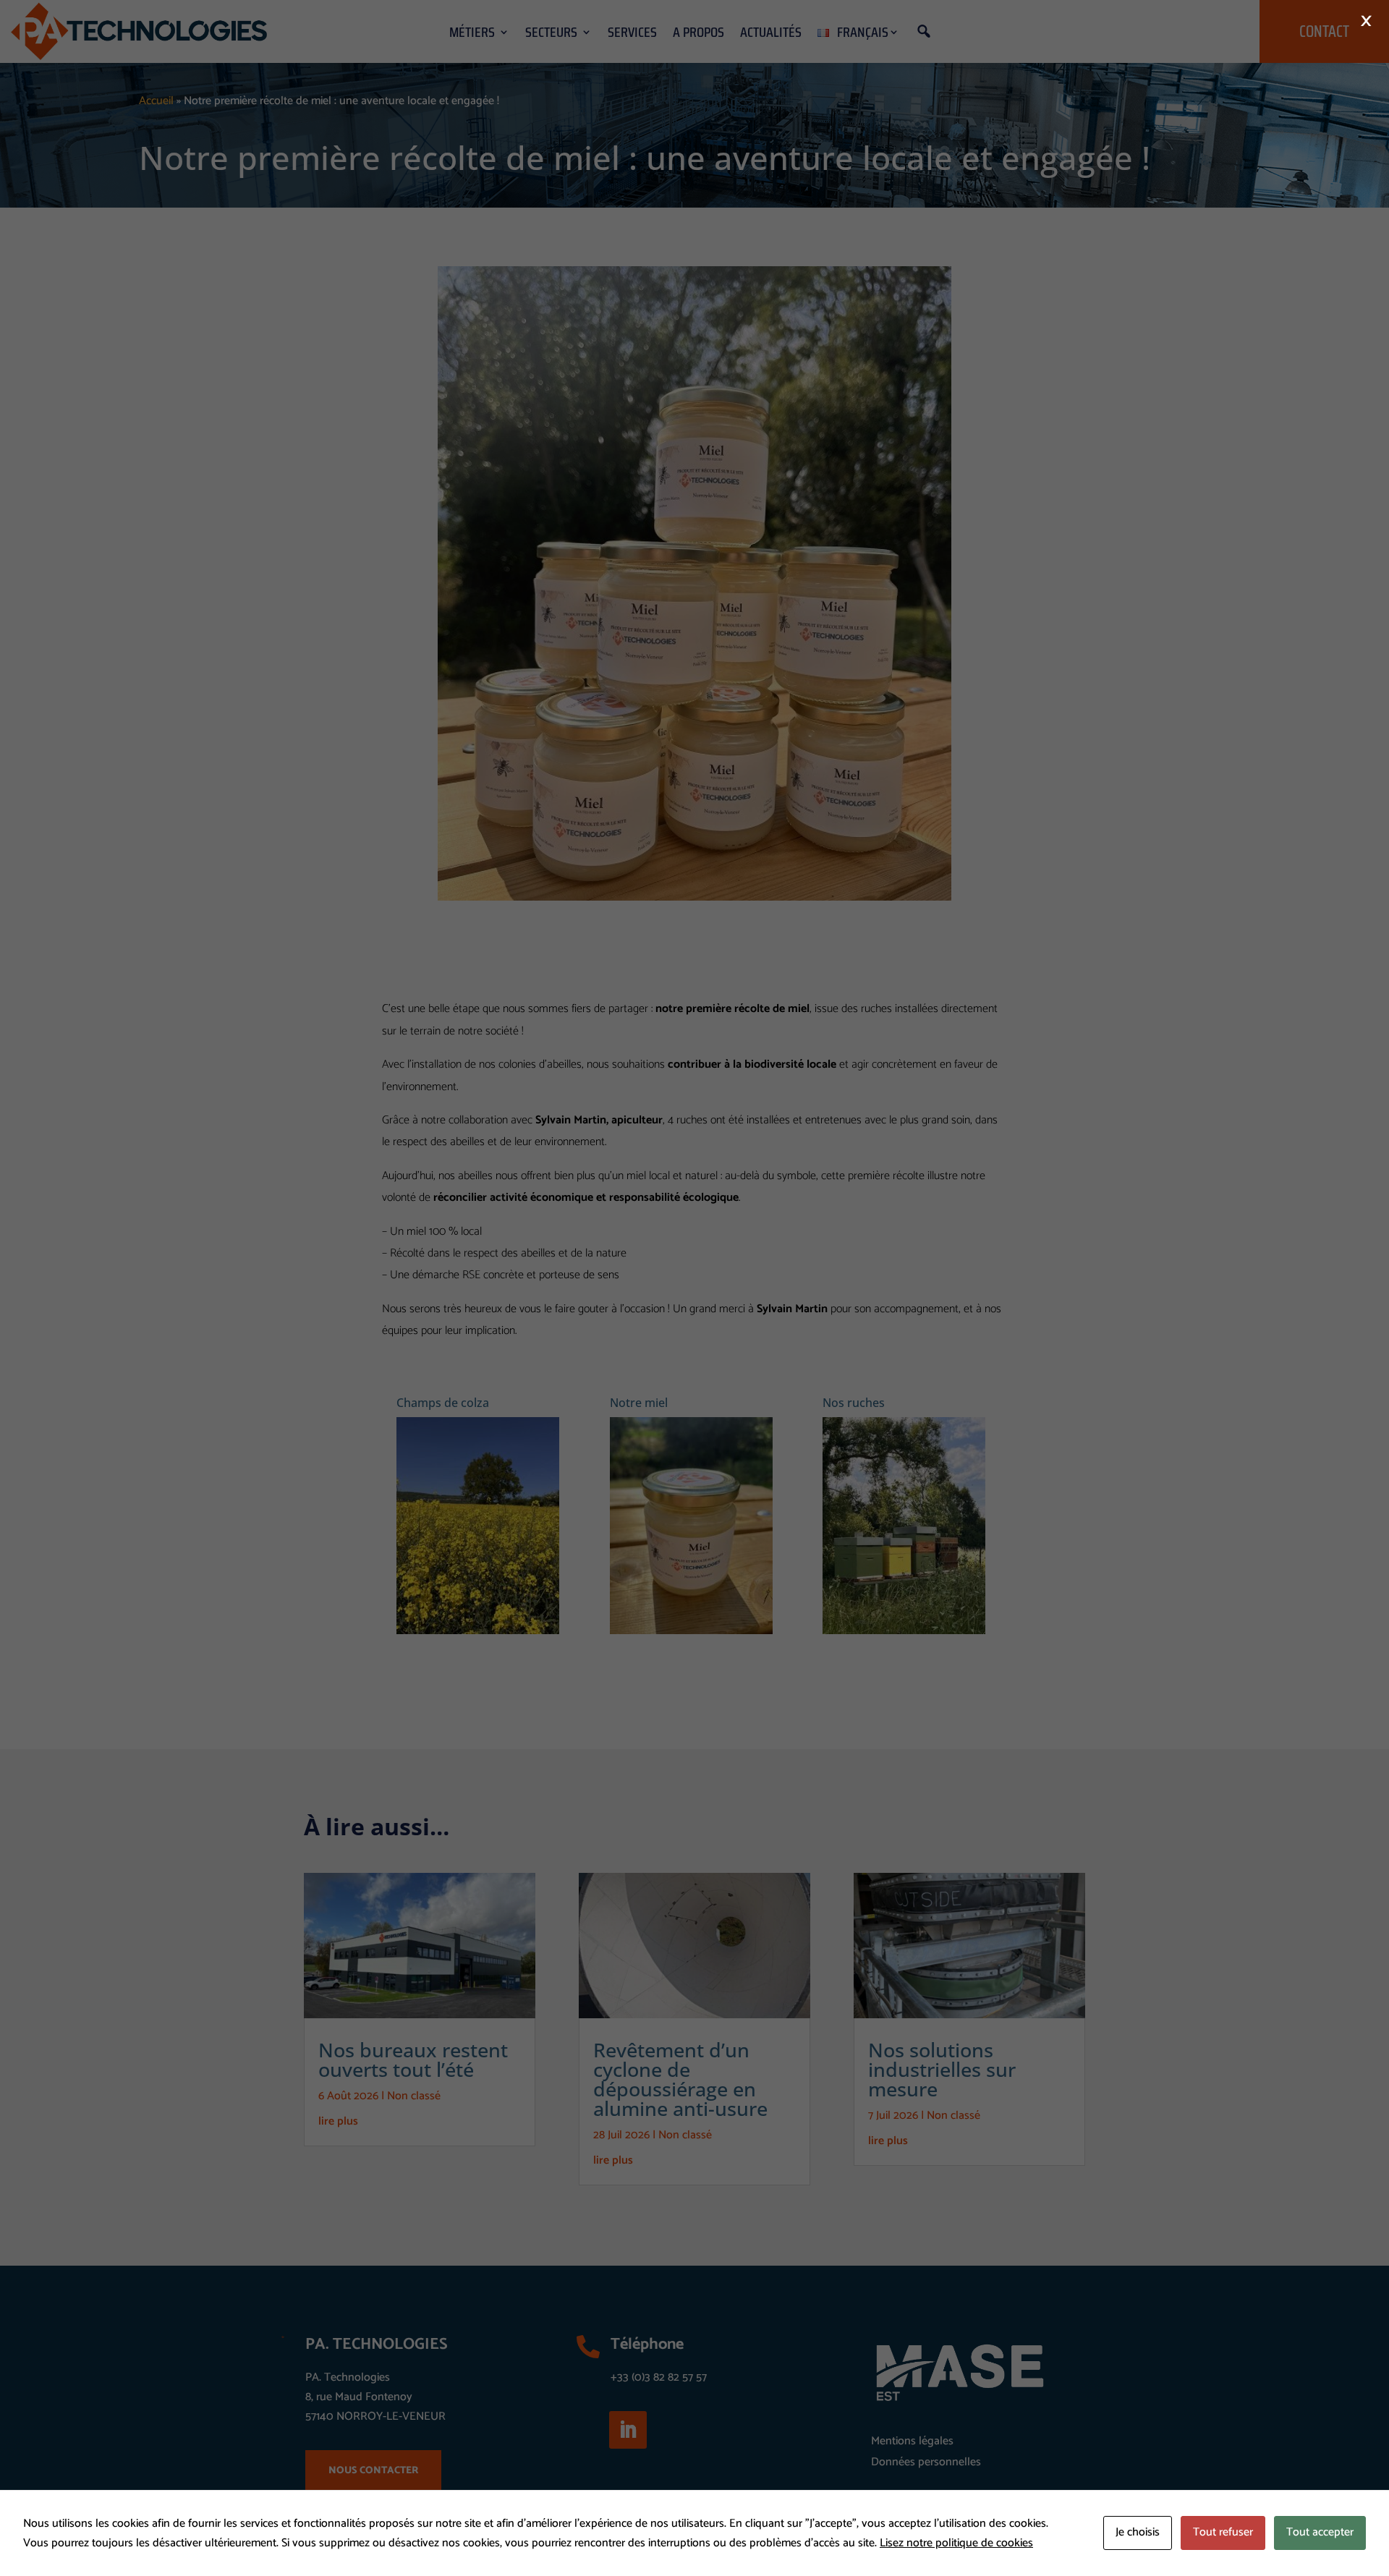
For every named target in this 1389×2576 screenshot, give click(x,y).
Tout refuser (1223, 2532)
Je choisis (1138, 2532)
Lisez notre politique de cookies (956, 2543)
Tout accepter (1320, 2532)
